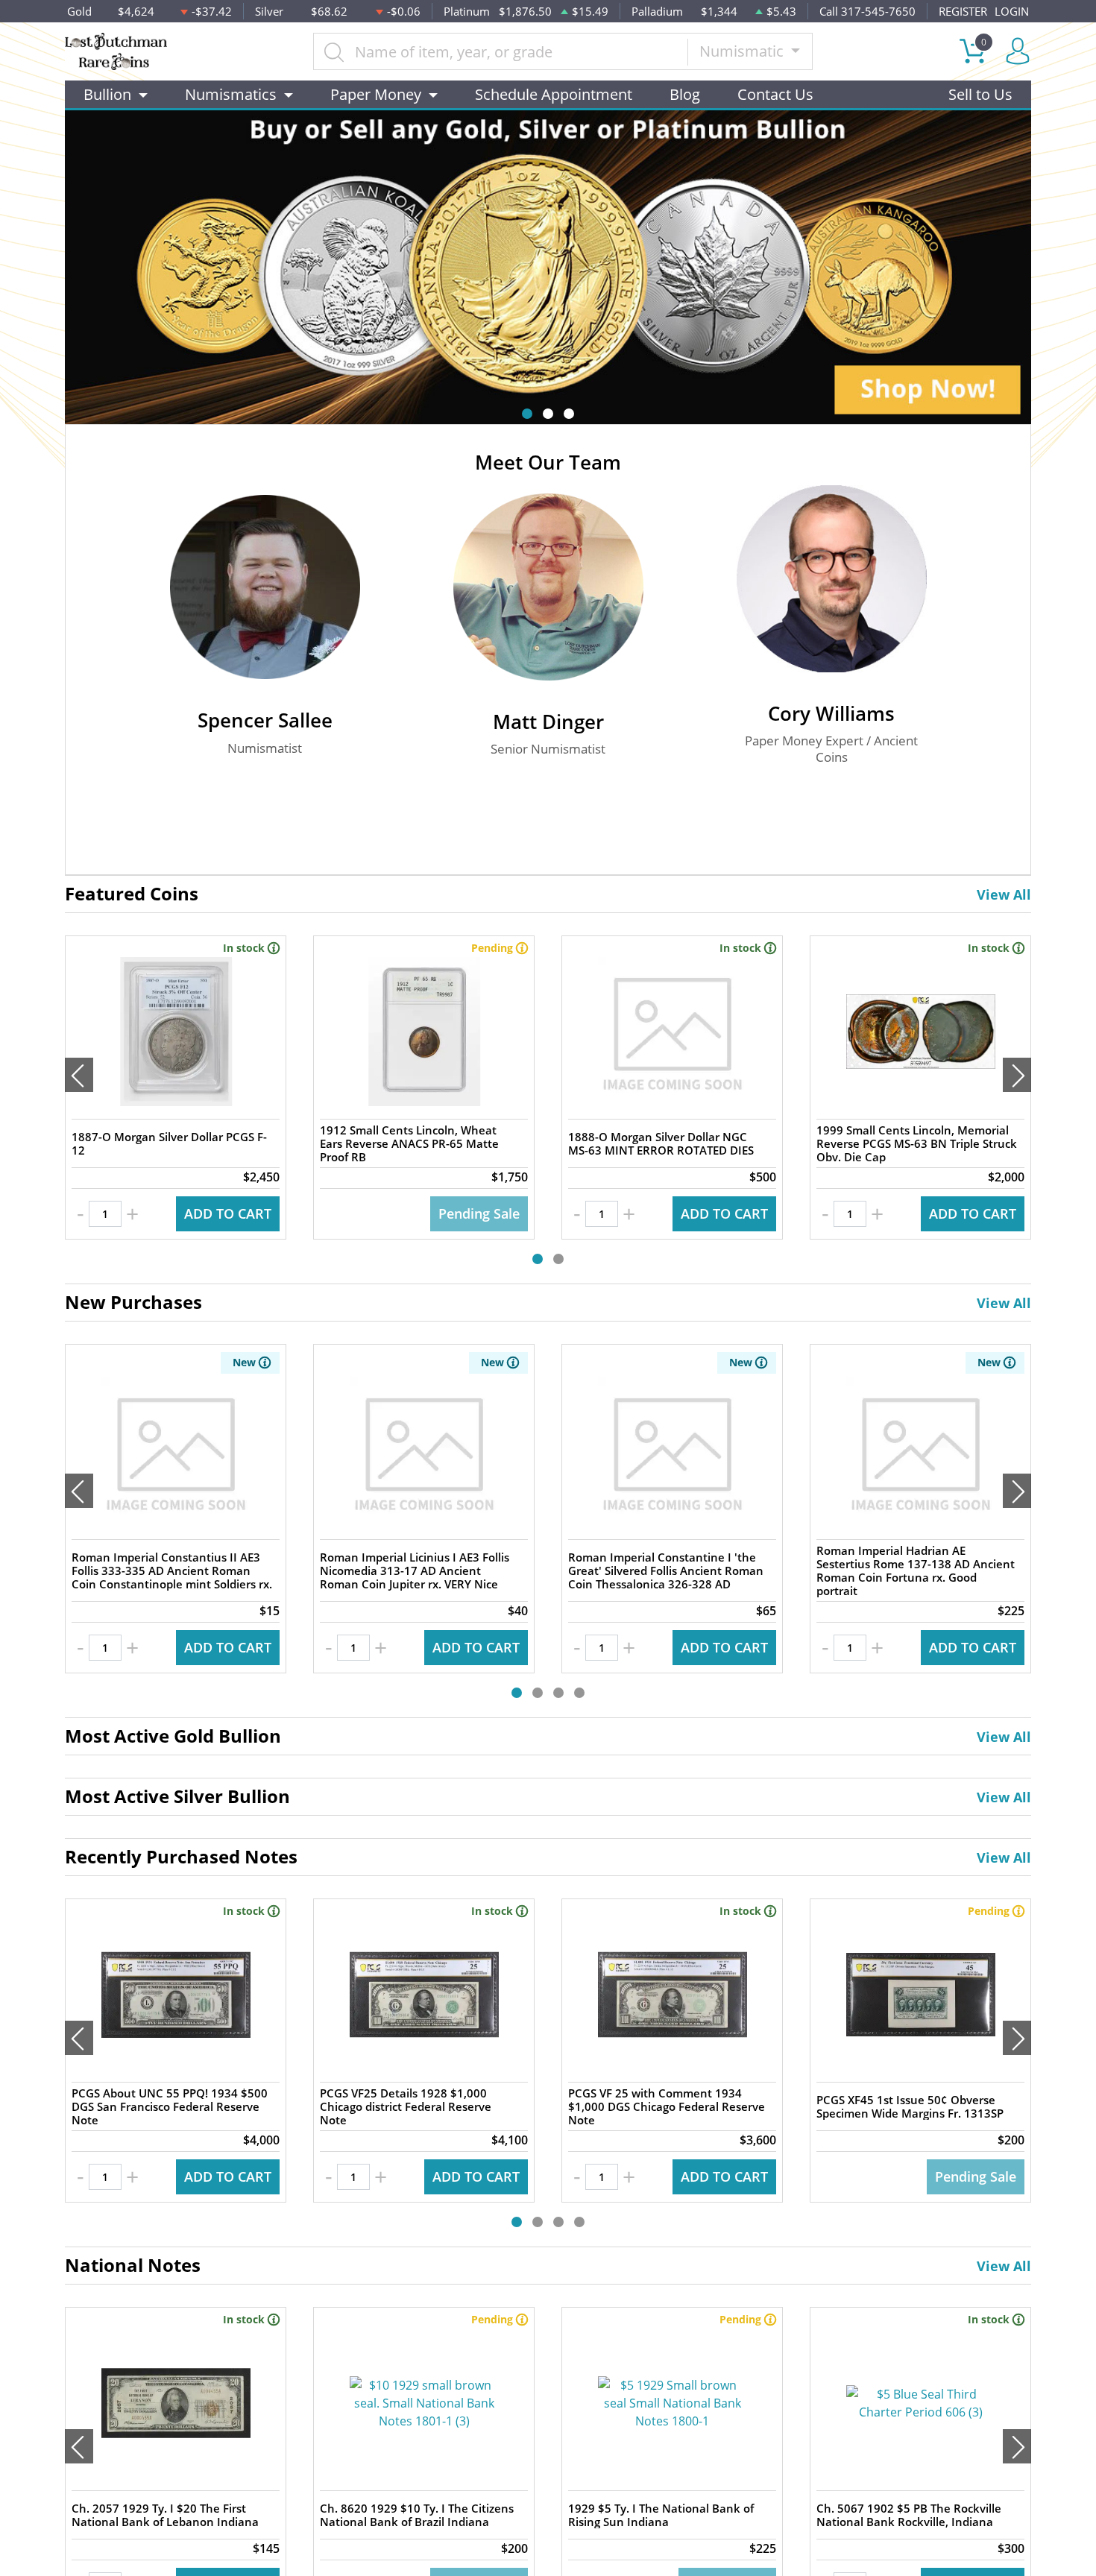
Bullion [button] (107, 94)
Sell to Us (980, 94)
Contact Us (775, 94)
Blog (685, 94)
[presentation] (79, 1075)
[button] (527, 414)
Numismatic (743, 51)
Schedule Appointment (554, 94)
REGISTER (963, 11)
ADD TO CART (228, 1213)
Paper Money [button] (376, 94)
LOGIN (1012, 11)
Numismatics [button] (231, 94)
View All (1004, 894)
